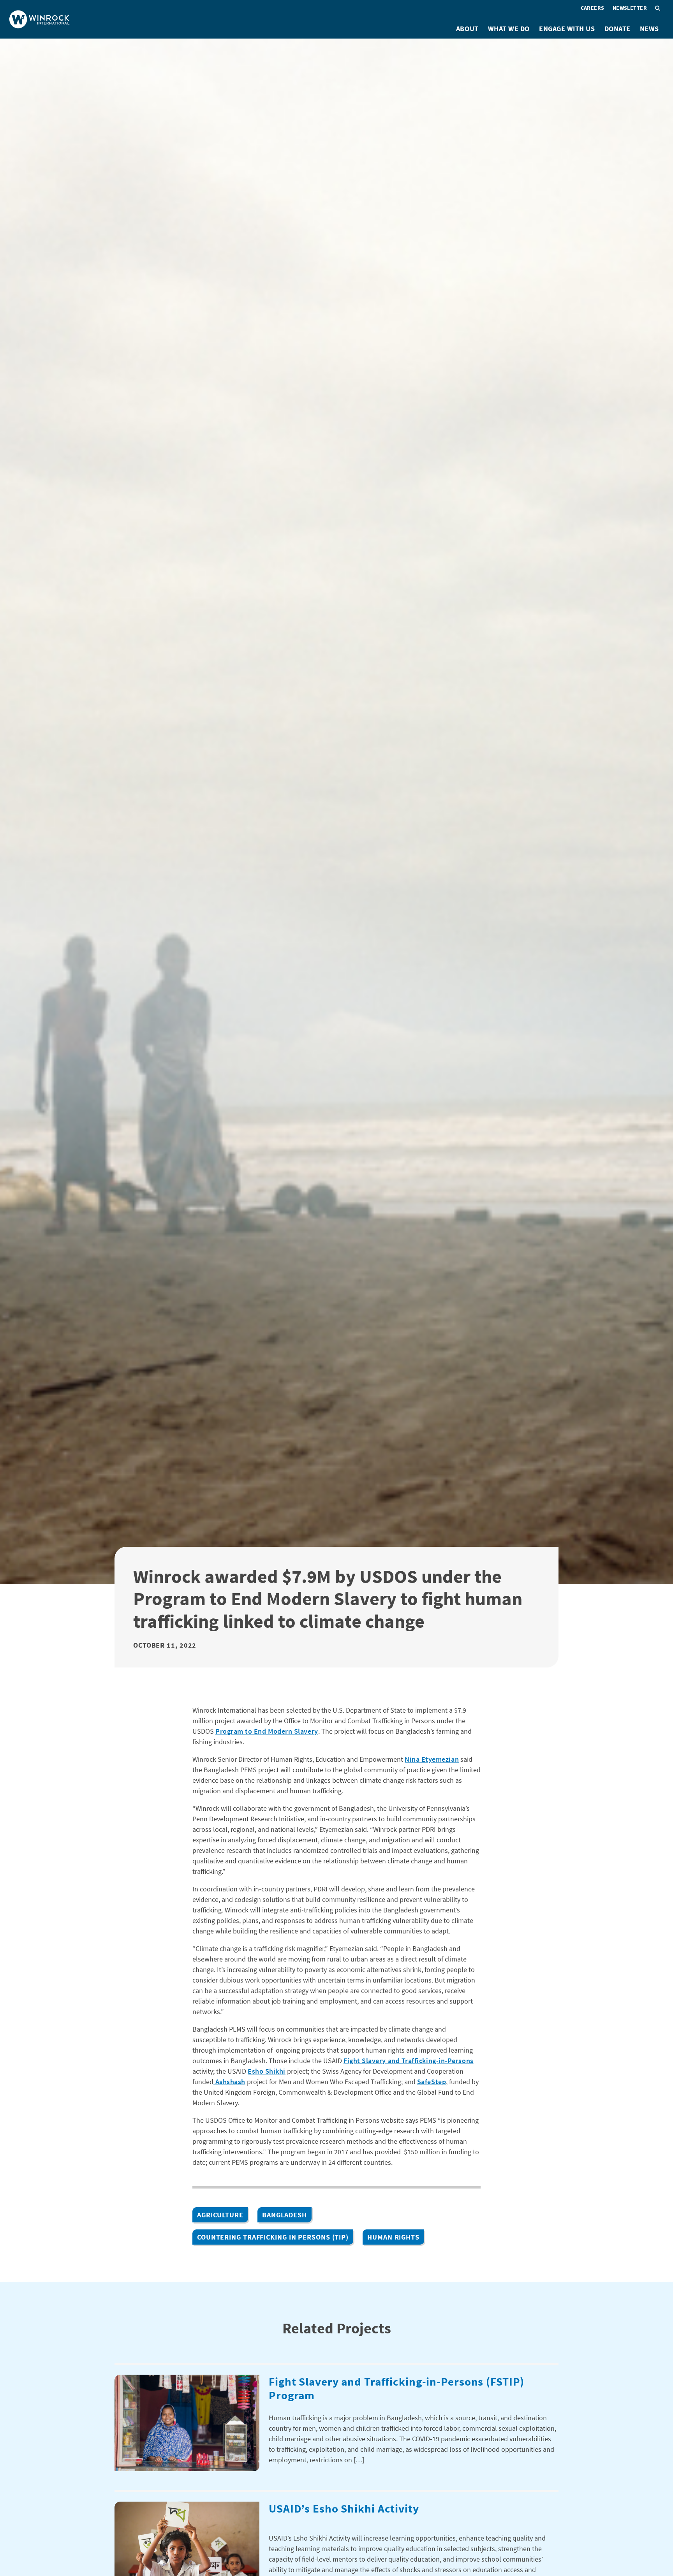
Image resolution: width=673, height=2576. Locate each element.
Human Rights (393, 2237)
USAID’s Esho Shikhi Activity (344, 2508)
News (649, 29)
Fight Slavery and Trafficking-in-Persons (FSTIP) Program (396, 2388)
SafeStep (432, 2082)
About (467, 29)
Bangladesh (285, 2215)
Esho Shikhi (267, 2071)
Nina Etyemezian (432, 1759)
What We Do (509, 29)
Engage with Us (567, 29)
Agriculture (220, 2215)
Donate (618, 29)
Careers (593, 8)
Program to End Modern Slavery (267, 1731)
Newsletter (630, 8)
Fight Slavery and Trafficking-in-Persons (409, 2061)
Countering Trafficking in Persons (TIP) (273, 2237)
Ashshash (229, 2082)
